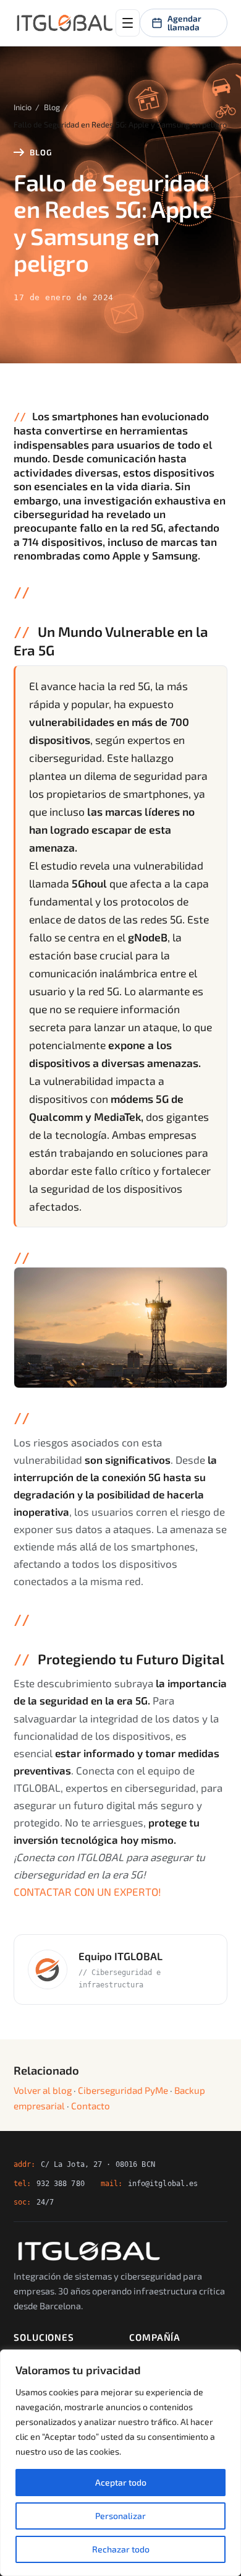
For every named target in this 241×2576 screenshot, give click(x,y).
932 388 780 (61, 2183)
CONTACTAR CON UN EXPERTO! (87, 1891)
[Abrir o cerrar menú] (128, 23)
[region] (120, 2463)
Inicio (23, 107)
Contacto (91, 2106)
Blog (52, 107)
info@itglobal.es (163, 2183)
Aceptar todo (121, 2482)
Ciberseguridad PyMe (123, 2090)
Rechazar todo (121, 2549)
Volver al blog (43, 2090)
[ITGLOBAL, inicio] (65, 23)
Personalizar (120, 2516)
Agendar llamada (184, 23)
